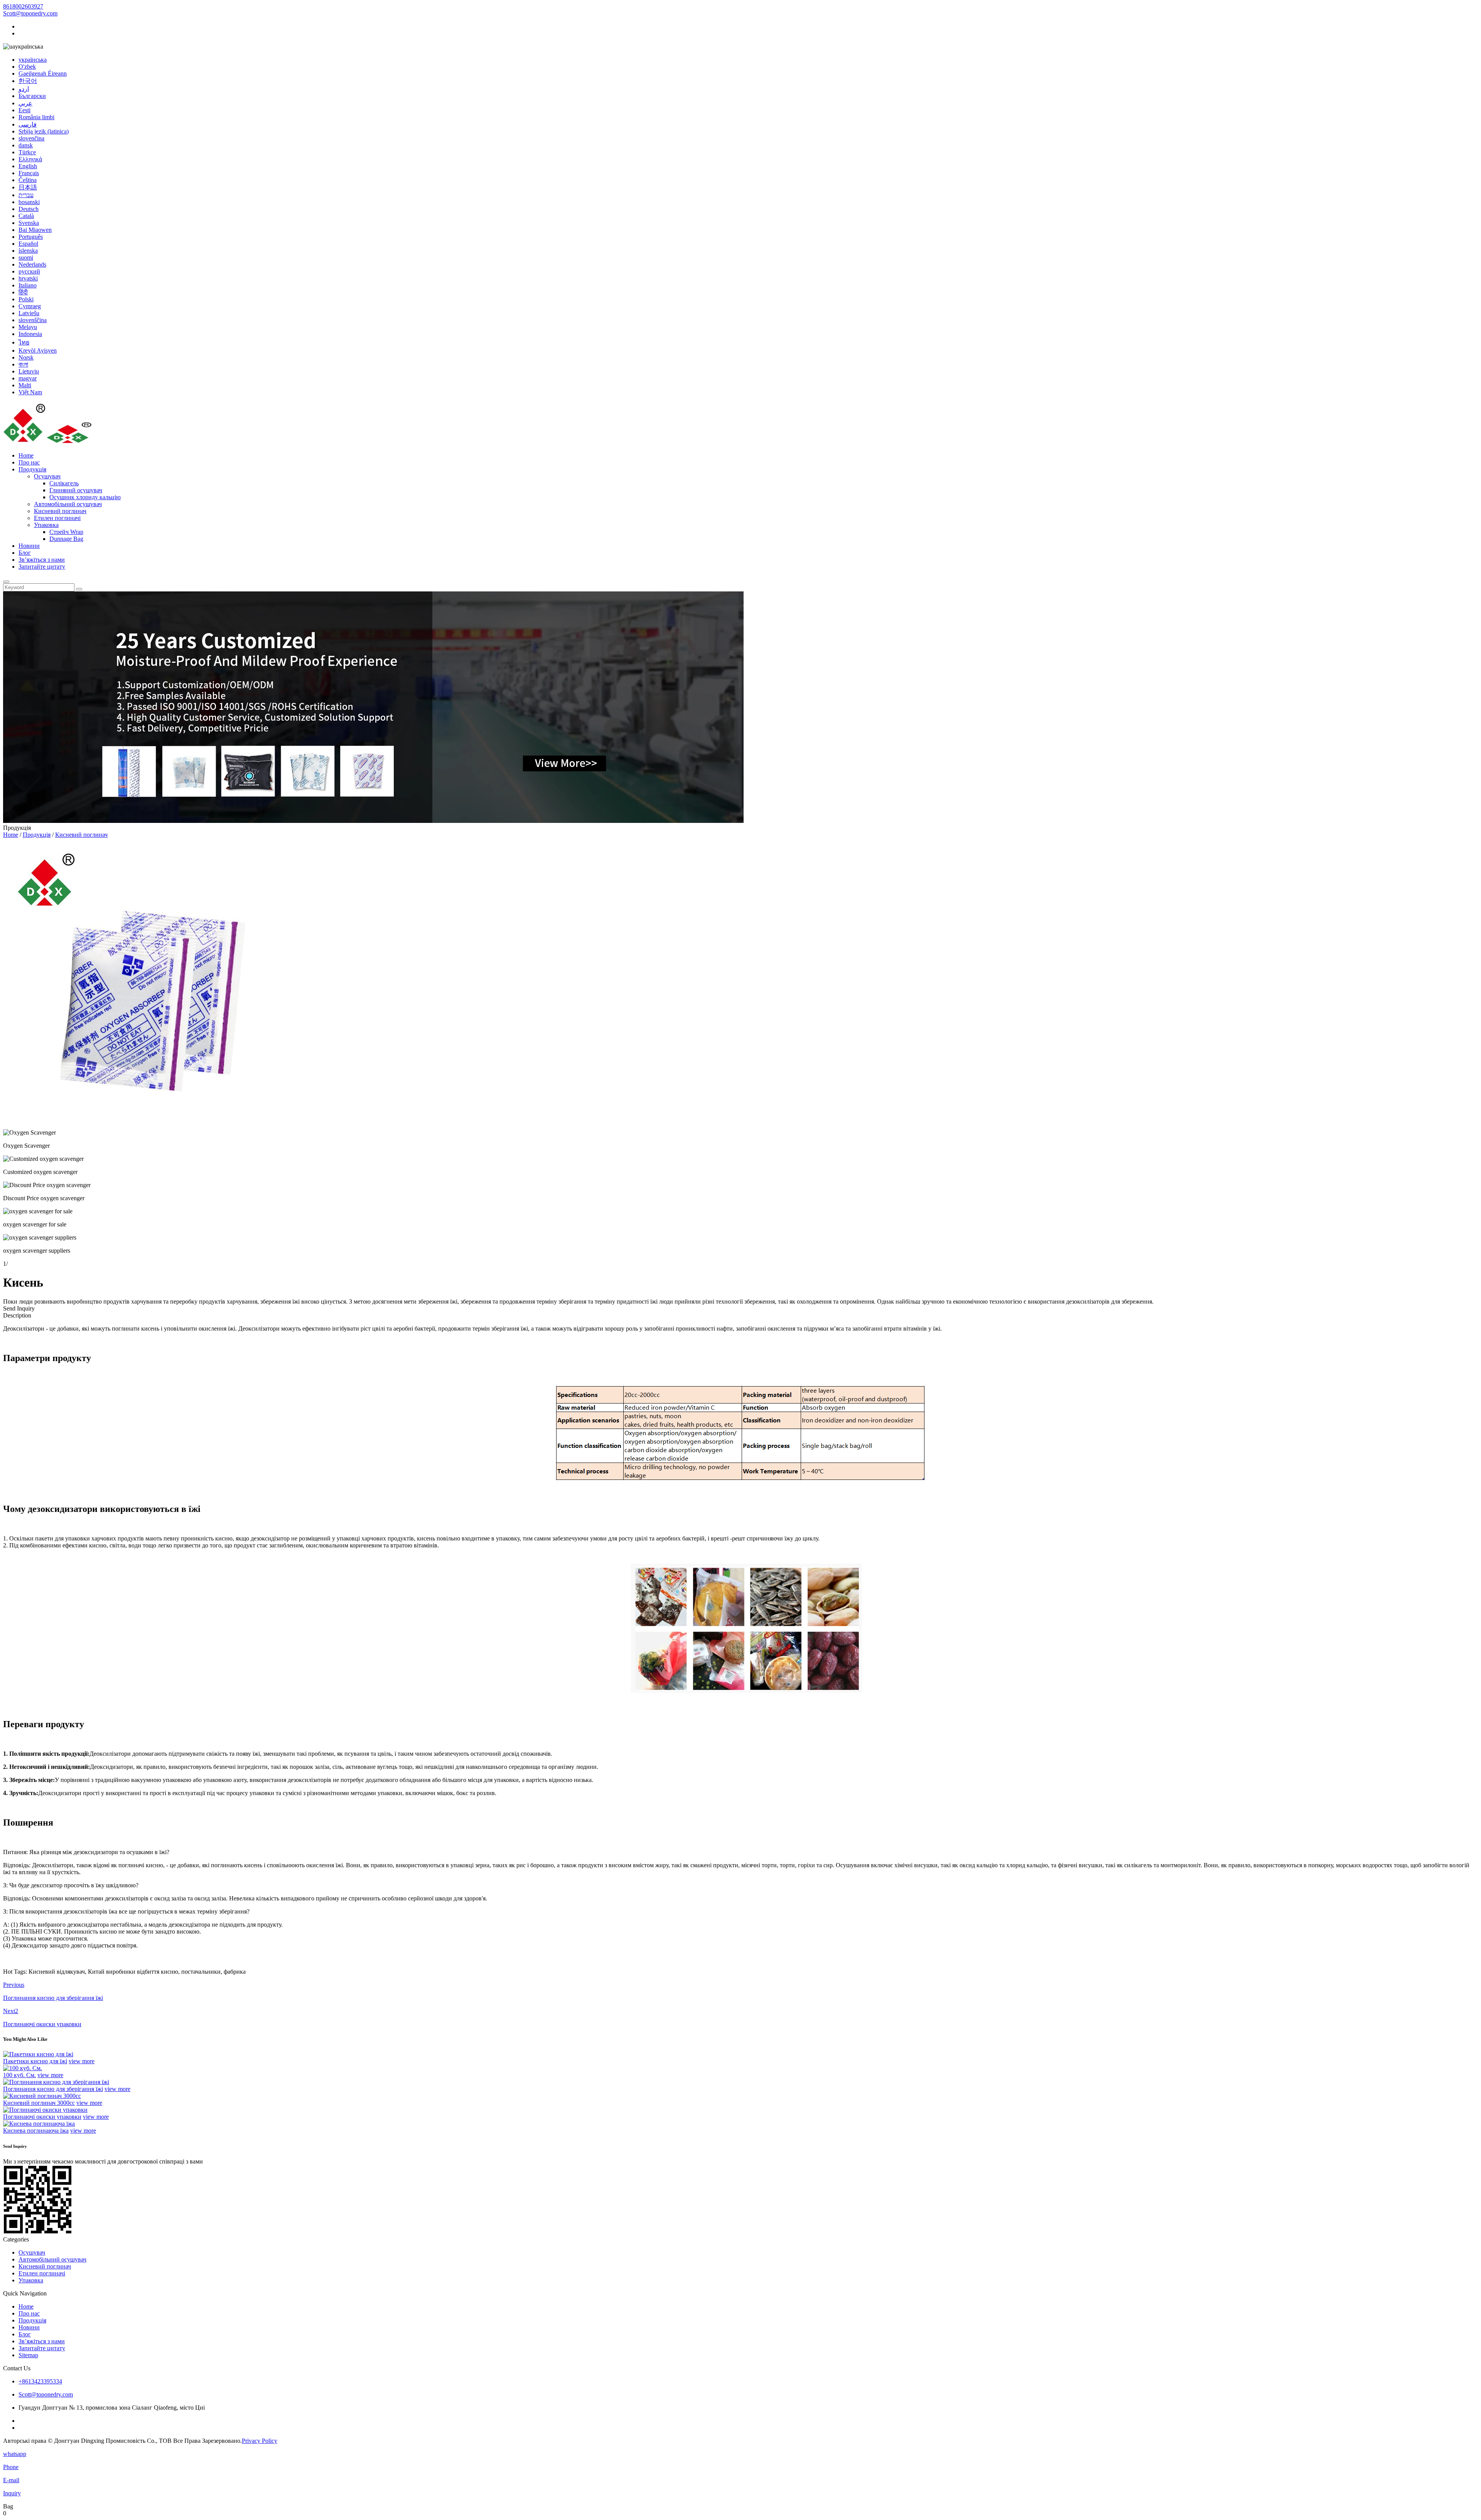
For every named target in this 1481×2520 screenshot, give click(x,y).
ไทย (24, 342)
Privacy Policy (260, 2441)
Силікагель (64, 483)
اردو (24, 89)
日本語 (28, 187)
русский (29, 271)
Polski (26, 299)
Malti (25, 385)
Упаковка (46, 525)
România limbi (36, 117)
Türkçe (27, 152)
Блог (25, 553)
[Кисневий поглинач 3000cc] (42, 2096)
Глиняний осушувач (76, 490)
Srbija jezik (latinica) (44, 131)
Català (26, 216)
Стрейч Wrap (66, 532)
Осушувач (47, 476)
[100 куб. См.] (23, 2068)
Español (28, 244)
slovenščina (33, 320)
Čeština (28, 180)
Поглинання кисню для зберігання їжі (53, 2089)
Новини (29, 546)
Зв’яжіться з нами (42, 560)
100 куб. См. (19, 2075)
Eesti (24, 110)
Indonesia (30, 334)
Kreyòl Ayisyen (38, 350)
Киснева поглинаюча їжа (36, 2131)
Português (31, 237)
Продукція (32, 469)
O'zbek (27, 67)
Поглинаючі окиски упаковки (42, 2117)
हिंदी (23, 292)
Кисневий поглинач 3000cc (39, 2103)
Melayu (28, 327)
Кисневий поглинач (60, 511)
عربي (25, 103)
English (28, 166)
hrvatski (28, 278)
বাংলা (23, 364)
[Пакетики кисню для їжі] (38, 2054)
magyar (28, 378)
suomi (26, 258)
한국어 (28, 81)
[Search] (6, 582)
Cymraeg (30, 306)
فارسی (28, 124)
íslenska (28, 251)
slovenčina (31, 138)
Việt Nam (30, 392)
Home (26, 455)
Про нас (29, 462)
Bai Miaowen (35, 230)
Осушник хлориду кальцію (85, 497)
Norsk (26, 357)
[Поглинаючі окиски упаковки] (45, 2110)
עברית (26, 195)
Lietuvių (29, 371)
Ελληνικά (30, 159)
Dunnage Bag (66, 539)
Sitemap (28, 2355)
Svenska (29, 223)
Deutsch (29, 209)
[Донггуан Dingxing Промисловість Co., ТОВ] (48, 442)
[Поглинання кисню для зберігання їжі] (56, 2082)
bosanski (29, 202)
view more (82, 2061)
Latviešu (29, 313)
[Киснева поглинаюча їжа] (39, 2124)
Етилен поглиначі (57, 518)
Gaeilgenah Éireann (43, 73)
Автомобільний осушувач (68, 504)
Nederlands (32, 264)
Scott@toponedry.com (30, 13)
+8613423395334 (40, 2381)
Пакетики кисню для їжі (35, 2061)
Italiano (28, 285)
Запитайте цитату (42, 567)
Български (32, 96)
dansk (26, 145)
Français (29, 173)
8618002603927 (23, 6)
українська (33, 60)
